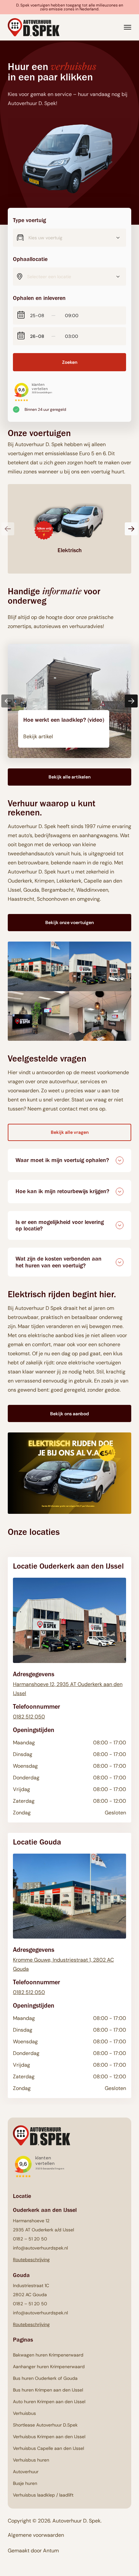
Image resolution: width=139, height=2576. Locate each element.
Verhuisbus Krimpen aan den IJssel (49, 2437)
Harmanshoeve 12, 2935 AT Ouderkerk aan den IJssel (68, 1688)
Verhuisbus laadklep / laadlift (43, 2495)
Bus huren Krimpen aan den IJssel (48, 2390)
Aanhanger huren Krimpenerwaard (49, 2367)
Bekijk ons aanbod (69, 1414)
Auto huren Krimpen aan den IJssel (49, 2402)
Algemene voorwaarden (36, 2535)
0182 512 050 (29, 1716)
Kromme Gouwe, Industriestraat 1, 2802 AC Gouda (63, 1964)
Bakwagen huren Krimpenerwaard (48, 2355)
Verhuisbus (24, 2413)
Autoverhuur (26, 2472)
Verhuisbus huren (31, 2460)
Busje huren (25, 2483)
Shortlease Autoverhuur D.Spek (45, 2425)
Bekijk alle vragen (70, 1132)
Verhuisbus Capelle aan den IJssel (48, 2448)
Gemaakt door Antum (33, 2551)
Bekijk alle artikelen (69, 777)
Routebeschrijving (31, 2259)
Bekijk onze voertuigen (69, 922)
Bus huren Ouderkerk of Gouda (45, 2378)
